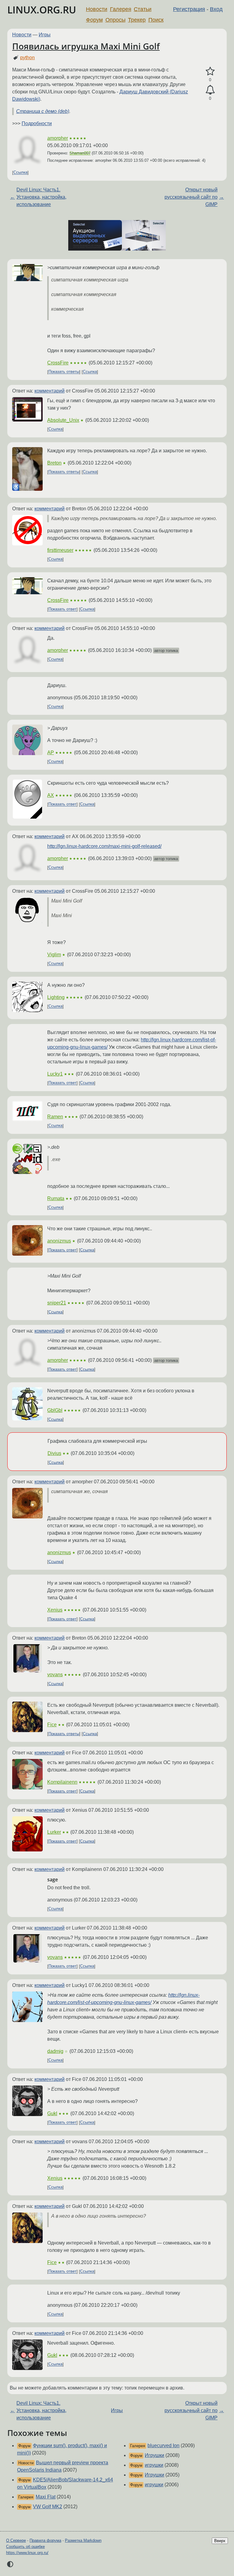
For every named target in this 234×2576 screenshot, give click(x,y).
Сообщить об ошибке (25, 2547)
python (27, 58)
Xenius (55, 1610)
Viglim (54, 955)
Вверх (220, 2541)
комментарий (50, 391)
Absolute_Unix (63, 420)
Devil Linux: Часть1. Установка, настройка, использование (41, 197)
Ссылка (20, 173)
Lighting (56, 997)
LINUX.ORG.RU (42, 10)
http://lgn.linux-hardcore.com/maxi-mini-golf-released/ (104, 846)
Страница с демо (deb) (43, 111)
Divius (54, 1453)
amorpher (58, 138)
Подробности (37, 123)
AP (51, 753)
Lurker (54, 1832)
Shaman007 (80, 153)
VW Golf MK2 (48, 2507)
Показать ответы (64, 372)
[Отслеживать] (210, 90)
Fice (52, 1725)
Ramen (55, 1117)
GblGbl (55, 1410)
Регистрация (189, 9)
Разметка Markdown (83, 2540)
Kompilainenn (62, 1782)
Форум (94, 20)
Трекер (137, 20)
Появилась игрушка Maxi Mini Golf (86, 46)
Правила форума (45, 2540)
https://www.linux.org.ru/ (27, 2553)
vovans (55, 1675)
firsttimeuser (60, 550)
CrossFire (58, 363)
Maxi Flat (46, 2497)
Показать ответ (62, 609)
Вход (216, 9)
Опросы (115, 20)
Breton (54, 463)
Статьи (143, 9)
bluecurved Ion (163, 2446)
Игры (45, 35)
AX (51, 795)
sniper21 (57, 1303)
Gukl (52, 2113)
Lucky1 (55, 1074)
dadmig (55, 2051)
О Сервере (16, 2540)
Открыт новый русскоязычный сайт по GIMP (191, 197)
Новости (97, 9)
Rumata (56, 1198)
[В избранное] (210, 71)
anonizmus (59, 1241)
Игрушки (154, 2455)
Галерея (121, 9)
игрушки (154, 2465)
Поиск (156, 20)
